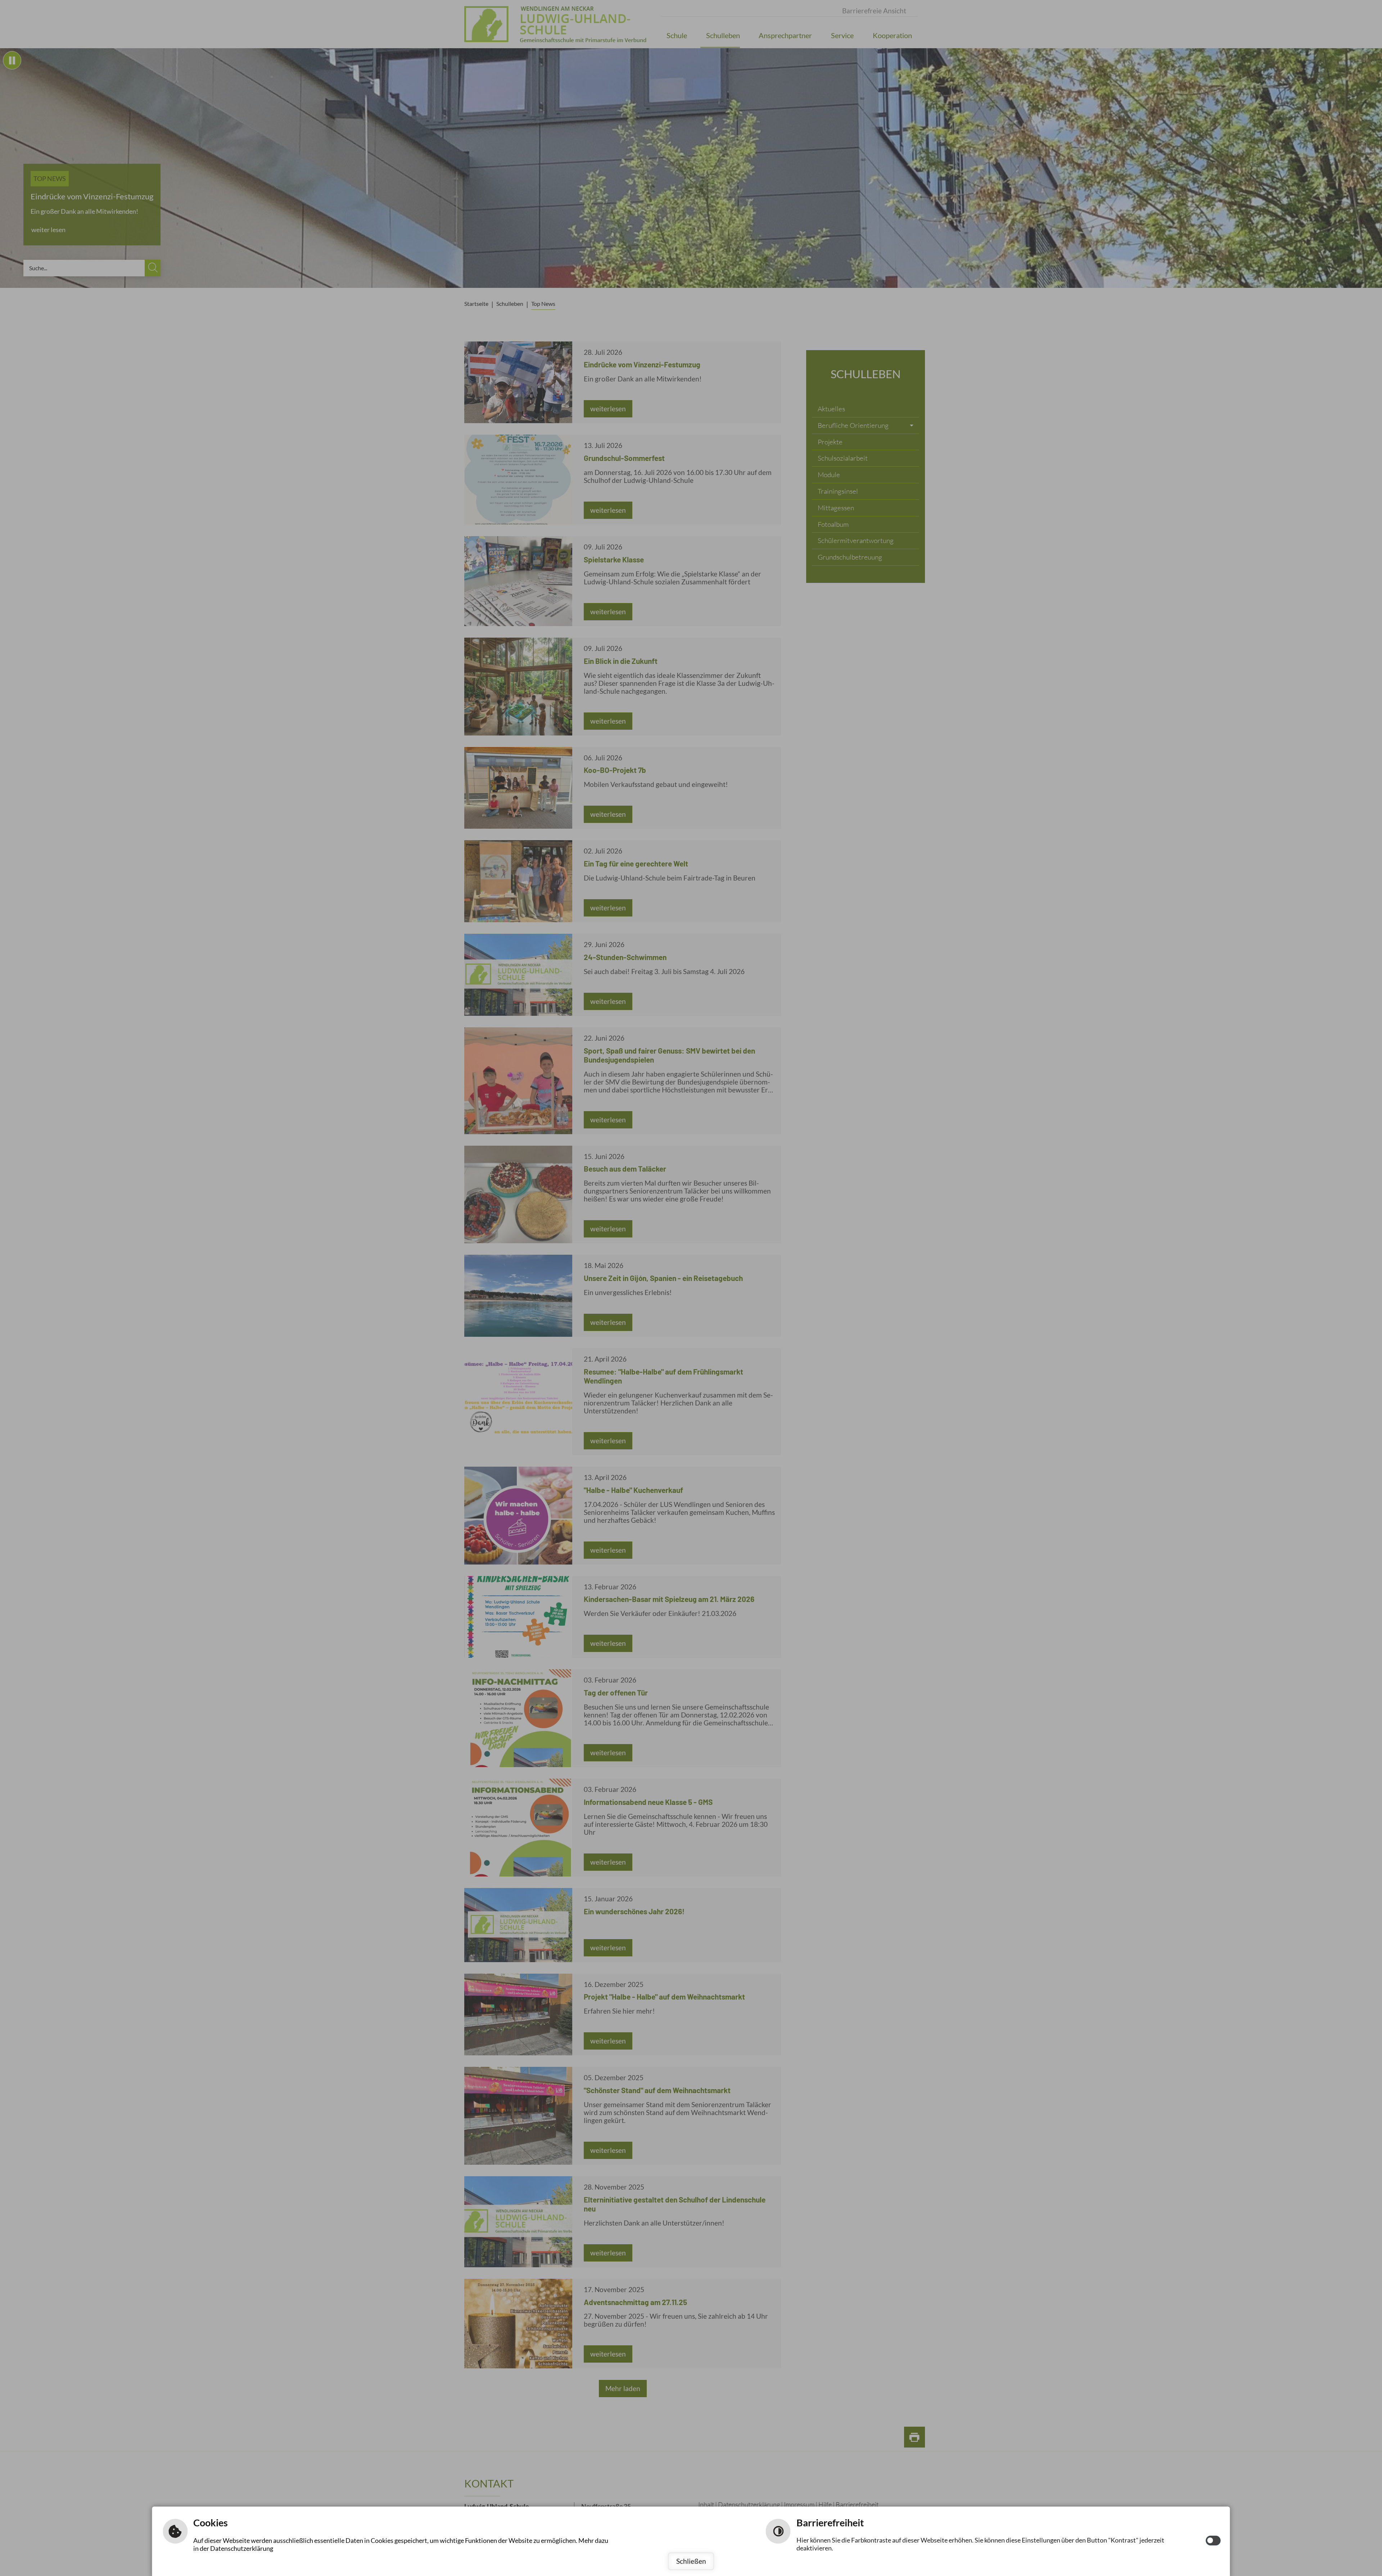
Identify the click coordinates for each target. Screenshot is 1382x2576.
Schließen (691, 2561)
